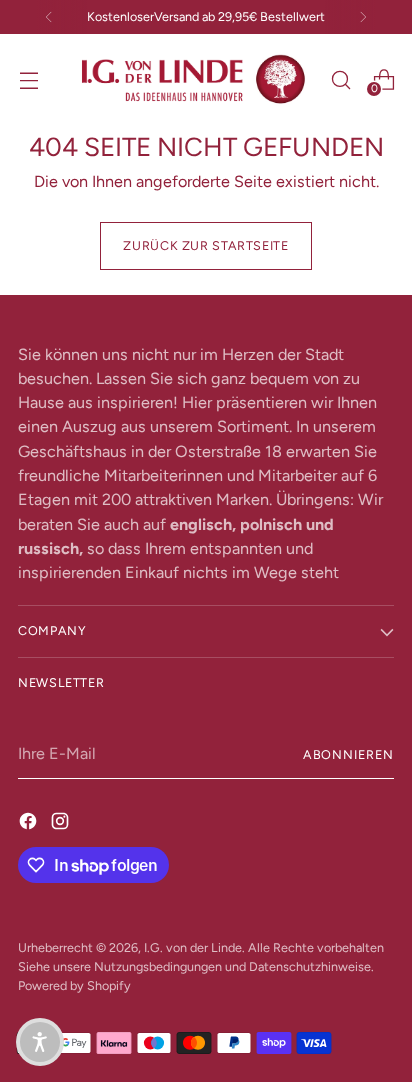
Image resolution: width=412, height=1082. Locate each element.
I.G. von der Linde (193, 947)
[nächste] (363, 17)
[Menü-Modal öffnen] (28, 79)
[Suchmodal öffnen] (340, 79)
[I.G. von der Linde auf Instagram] (62, 821)
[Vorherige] (49, 17)
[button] (40, 1042)
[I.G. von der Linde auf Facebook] (30, 821)
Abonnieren (348, 754)
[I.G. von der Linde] (194, 79)
